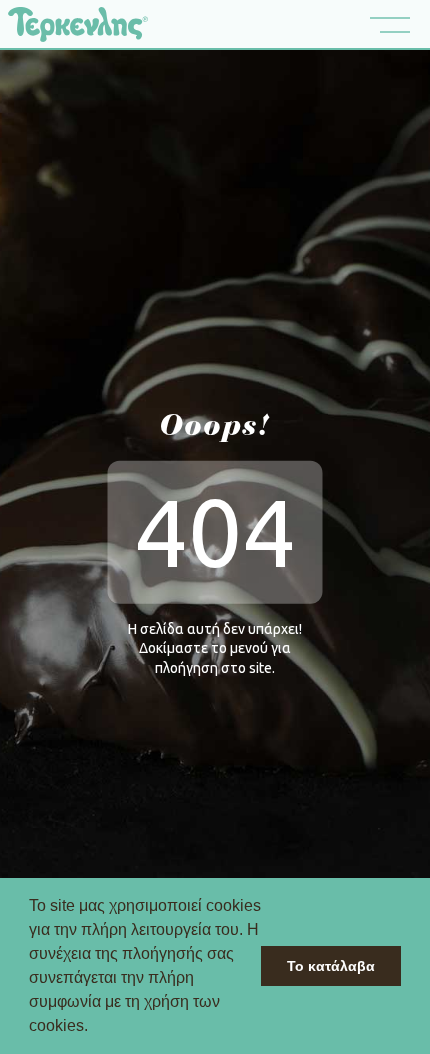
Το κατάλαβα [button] (331, 966)
